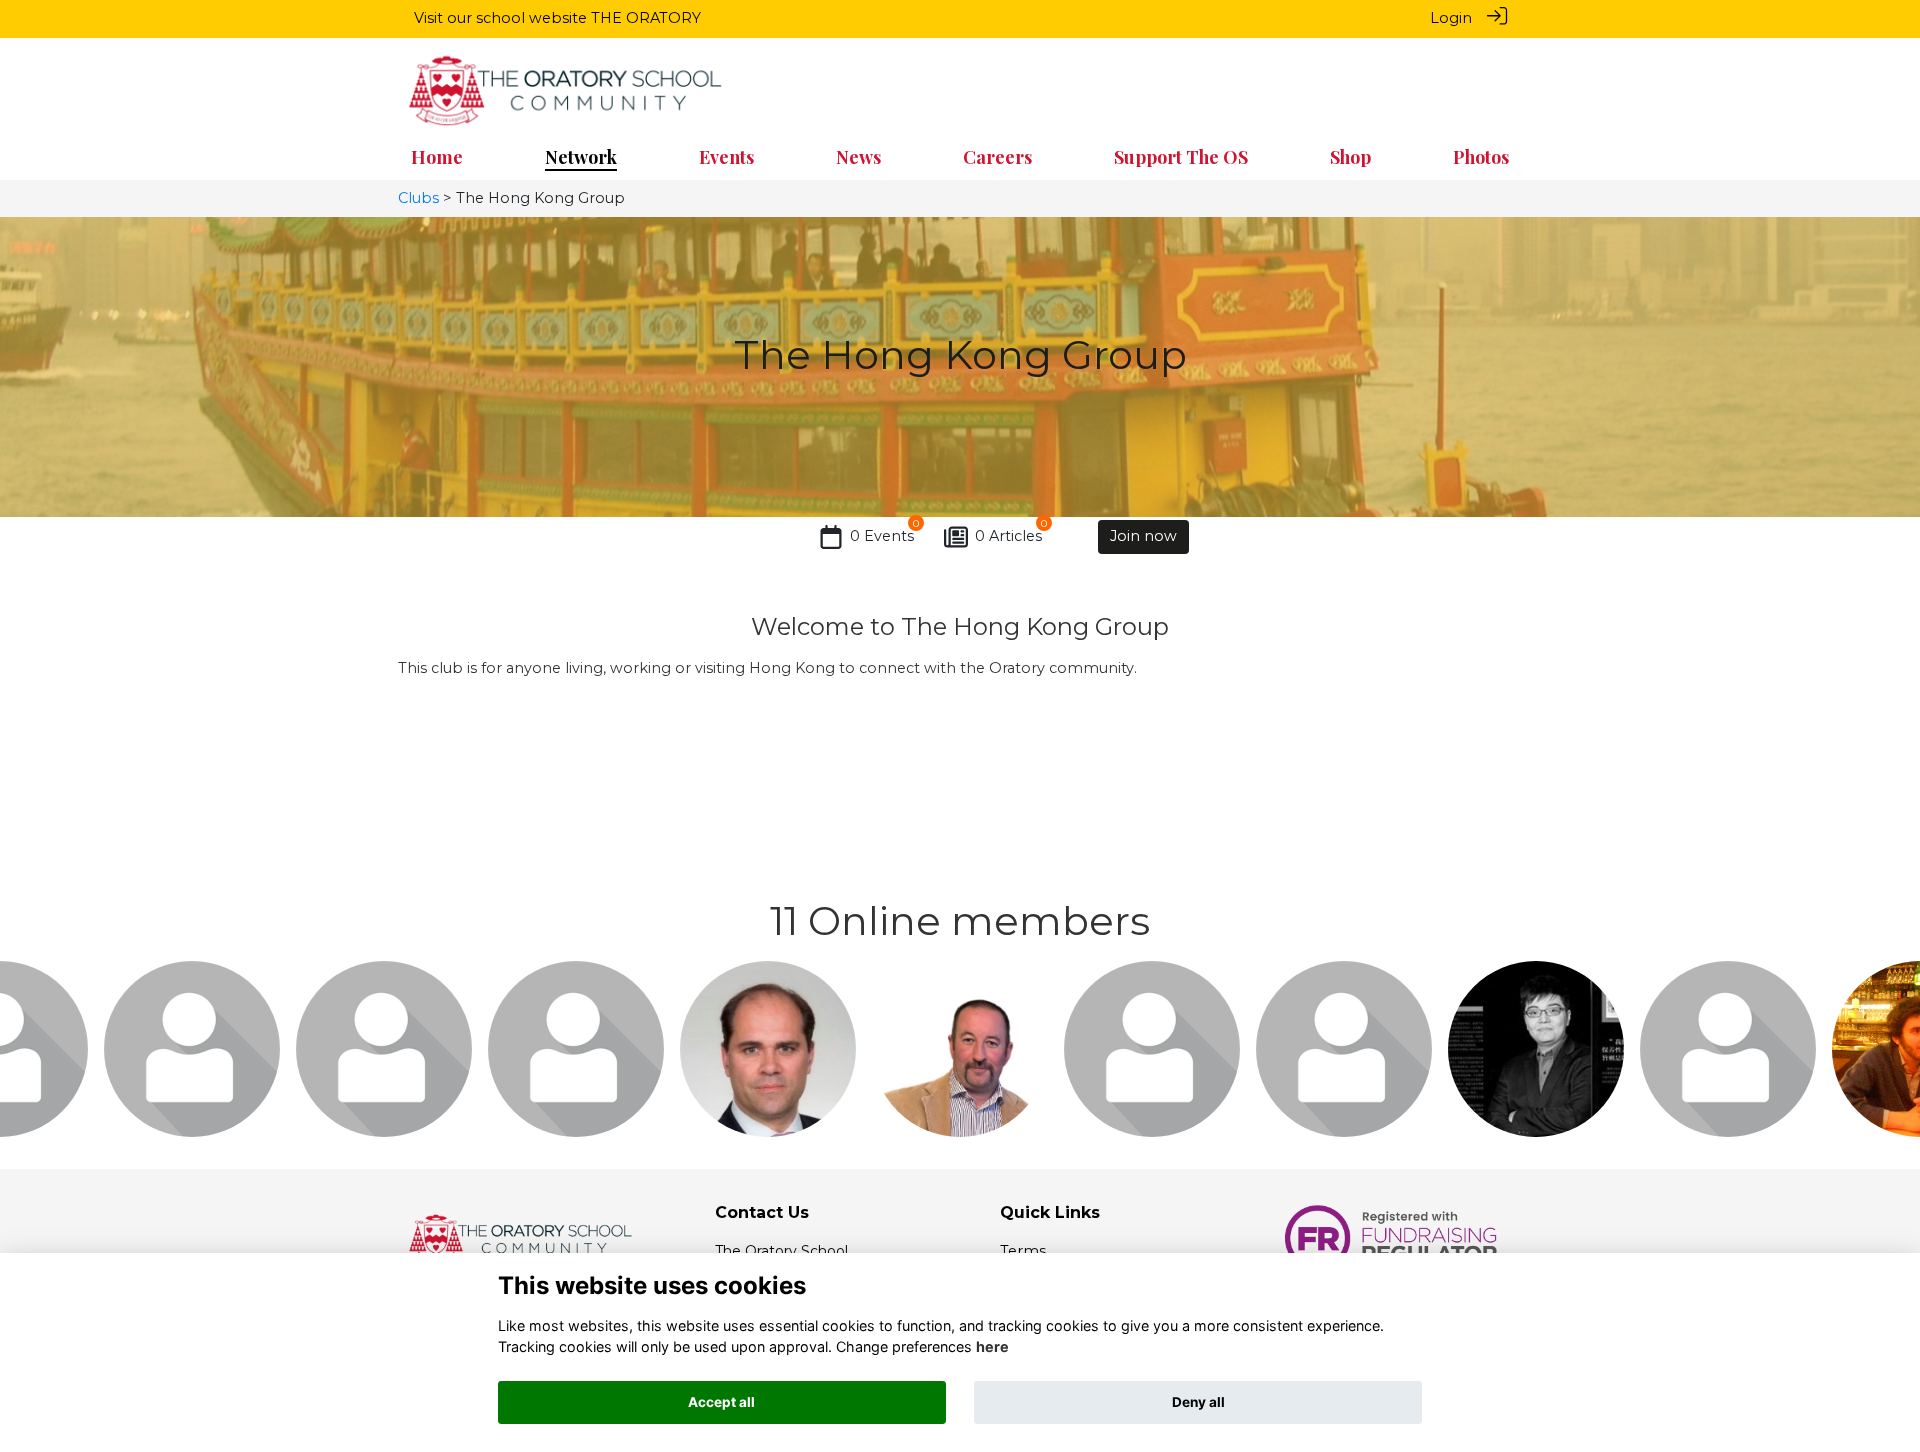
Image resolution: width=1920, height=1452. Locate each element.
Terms (1023, 1251)
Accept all (721, 1402)
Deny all (1198, 1402)
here (992, 1346)
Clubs (418, 198)
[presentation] (27, 1042)
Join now (1143, 536)
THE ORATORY (646, 18)
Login (1451, 18)
